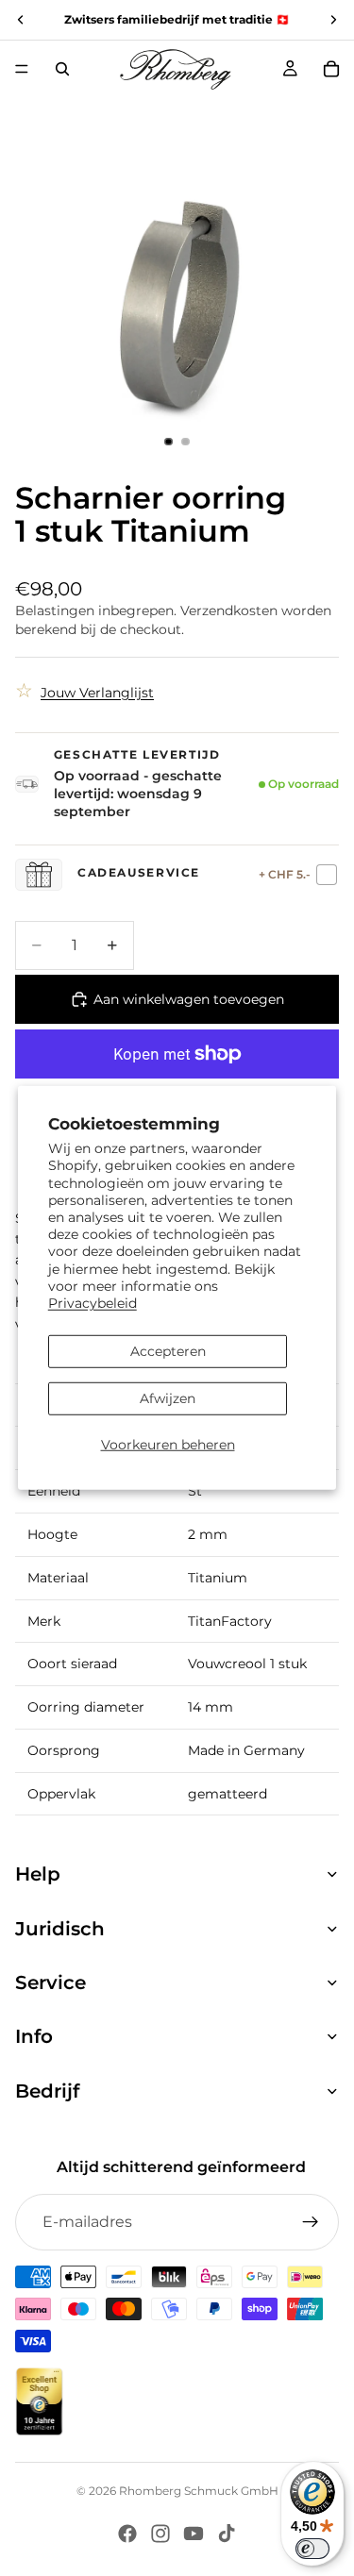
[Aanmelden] (311, 2222)
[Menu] (22, 69)
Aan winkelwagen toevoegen (189, 999)
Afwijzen (168, 1398)
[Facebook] (127, 2534)
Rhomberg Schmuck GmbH (199, 2491)
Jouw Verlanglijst (97, 693)
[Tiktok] (227, 2534)
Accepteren (168, 1351)
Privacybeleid (93, 1303)
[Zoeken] (62, 69)
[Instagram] (160, 2534)
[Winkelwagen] (331, 69)
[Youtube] (194, 2534)
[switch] (312, 2549)
